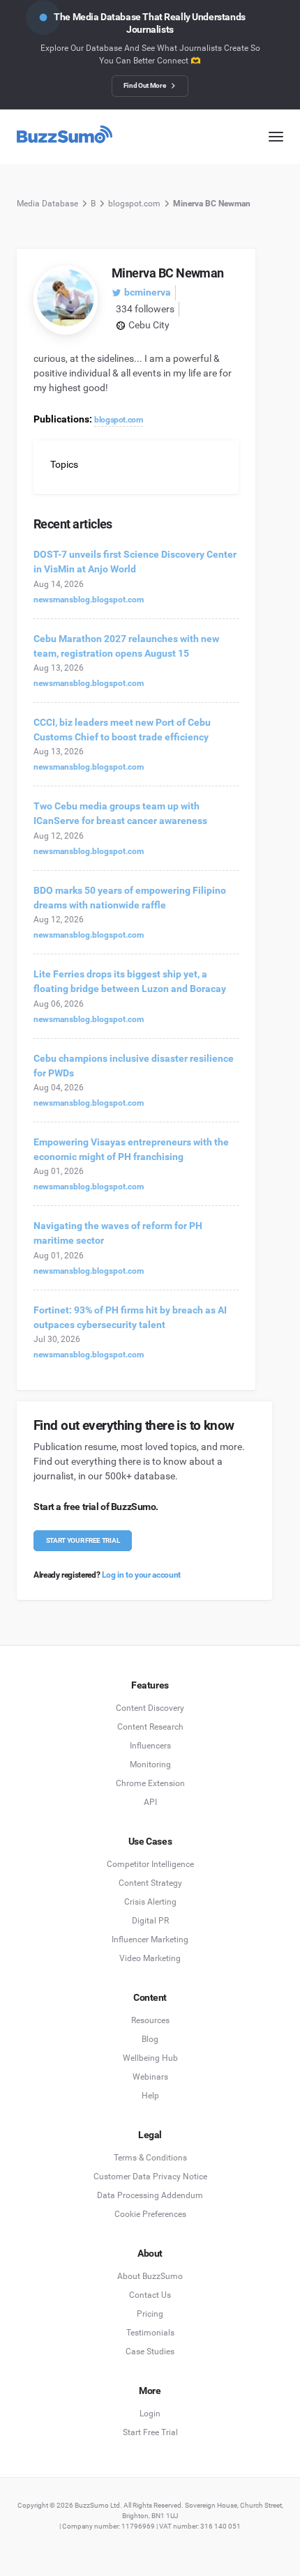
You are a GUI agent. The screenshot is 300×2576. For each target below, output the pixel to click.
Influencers (150, 1746)
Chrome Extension (150, 1783)
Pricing (150, 2314)
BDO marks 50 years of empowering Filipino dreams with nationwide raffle (130, 898)
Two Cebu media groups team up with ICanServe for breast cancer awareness (120, 813)
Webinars (150, 2077)
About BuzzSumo (150, 2276)
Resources (150, 2020)
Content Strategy (150, 1883)
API (150, 1802)
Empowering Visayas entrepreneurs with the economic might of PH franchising (131, 1149)
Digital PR (150, 1921)
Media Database (47, 204)
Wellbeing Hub (150, 2058)
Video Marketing (150, 1958)
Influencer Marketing (150, 1939)
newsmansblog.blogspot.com (89, 600)
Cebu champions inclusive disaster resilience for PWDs (134, 1066)
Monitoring (150, 1765)
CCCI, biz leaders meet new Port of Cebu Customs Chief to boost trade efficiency (122, 730)
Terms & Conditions (150, 2158)
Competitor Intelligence (150, 1864)
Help (150, 2096)
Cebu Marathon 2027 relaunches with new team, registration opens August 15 (126, 646)
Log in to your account (141, 1575)
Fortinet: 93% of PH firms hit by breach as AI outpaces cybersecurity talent (130, 1317)
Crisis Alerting (150, 1902)
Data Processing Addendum (150, 2195)
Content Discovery (150, 1708)
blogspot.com (134, 204)
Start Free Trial (150, 2432)
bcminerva (148, 292)
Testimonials (150, 2333)
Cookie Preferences (150, 2214)
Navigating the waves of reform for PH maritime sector (118, 1233)
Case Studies (150, 2352)
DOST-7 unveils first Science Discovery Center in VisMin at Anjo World (135, 562)
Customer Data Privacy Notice (150, 2177)
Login (150, 2414)
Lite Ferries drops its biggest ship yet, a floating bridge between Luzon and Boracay (130, 981)
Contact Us (150, 2295)
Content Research (150, 1727)
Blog (150, 2039)
